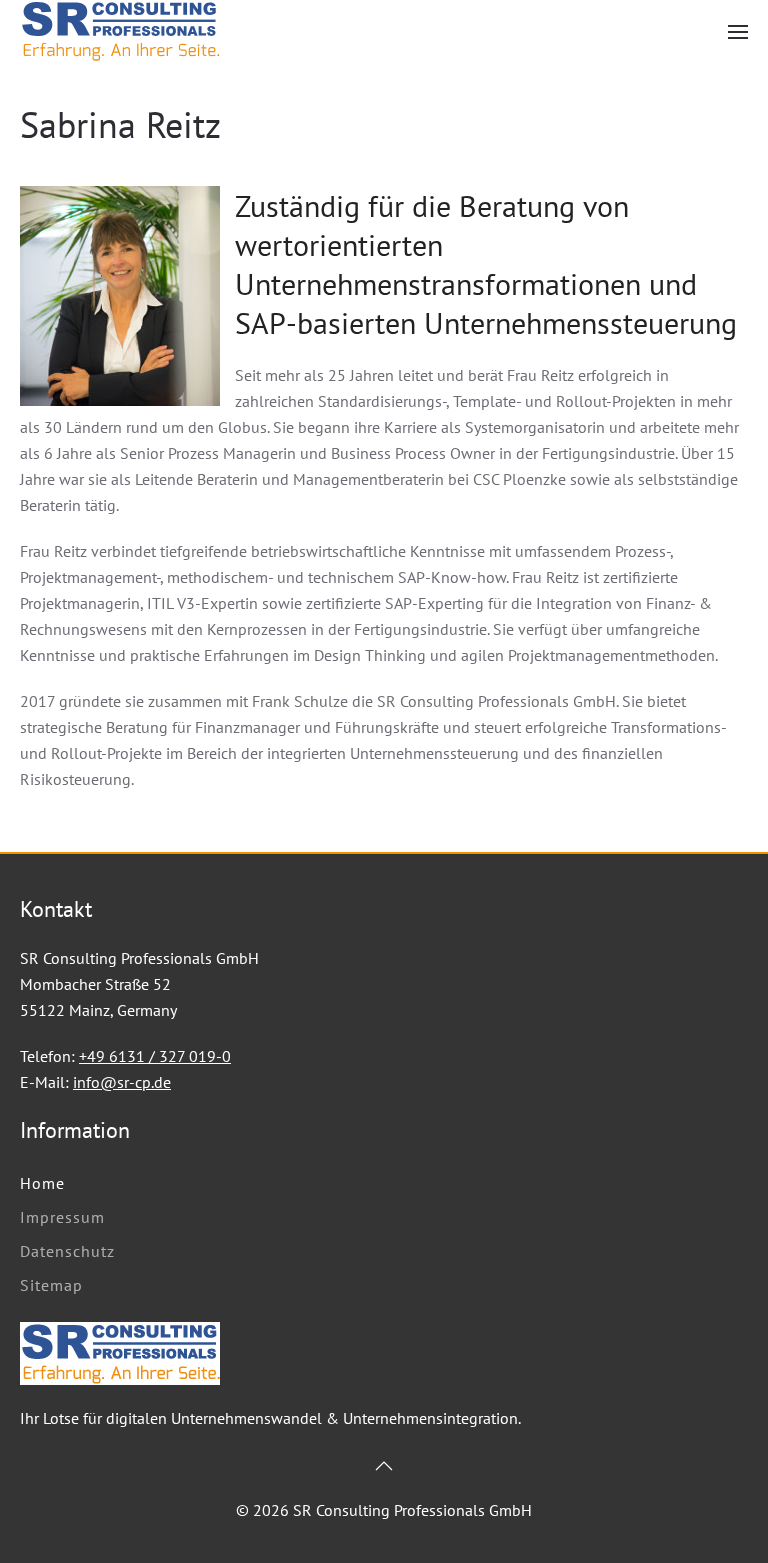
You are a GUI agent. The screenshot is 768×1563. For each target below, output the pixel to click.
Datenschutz (67, 1251)
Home (42, 1183)
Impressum (62, 1217)
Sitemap (51, 1285)
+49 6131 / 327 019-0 (155, 1056)
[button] (738, 31)
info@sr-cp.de (122, 1082)
